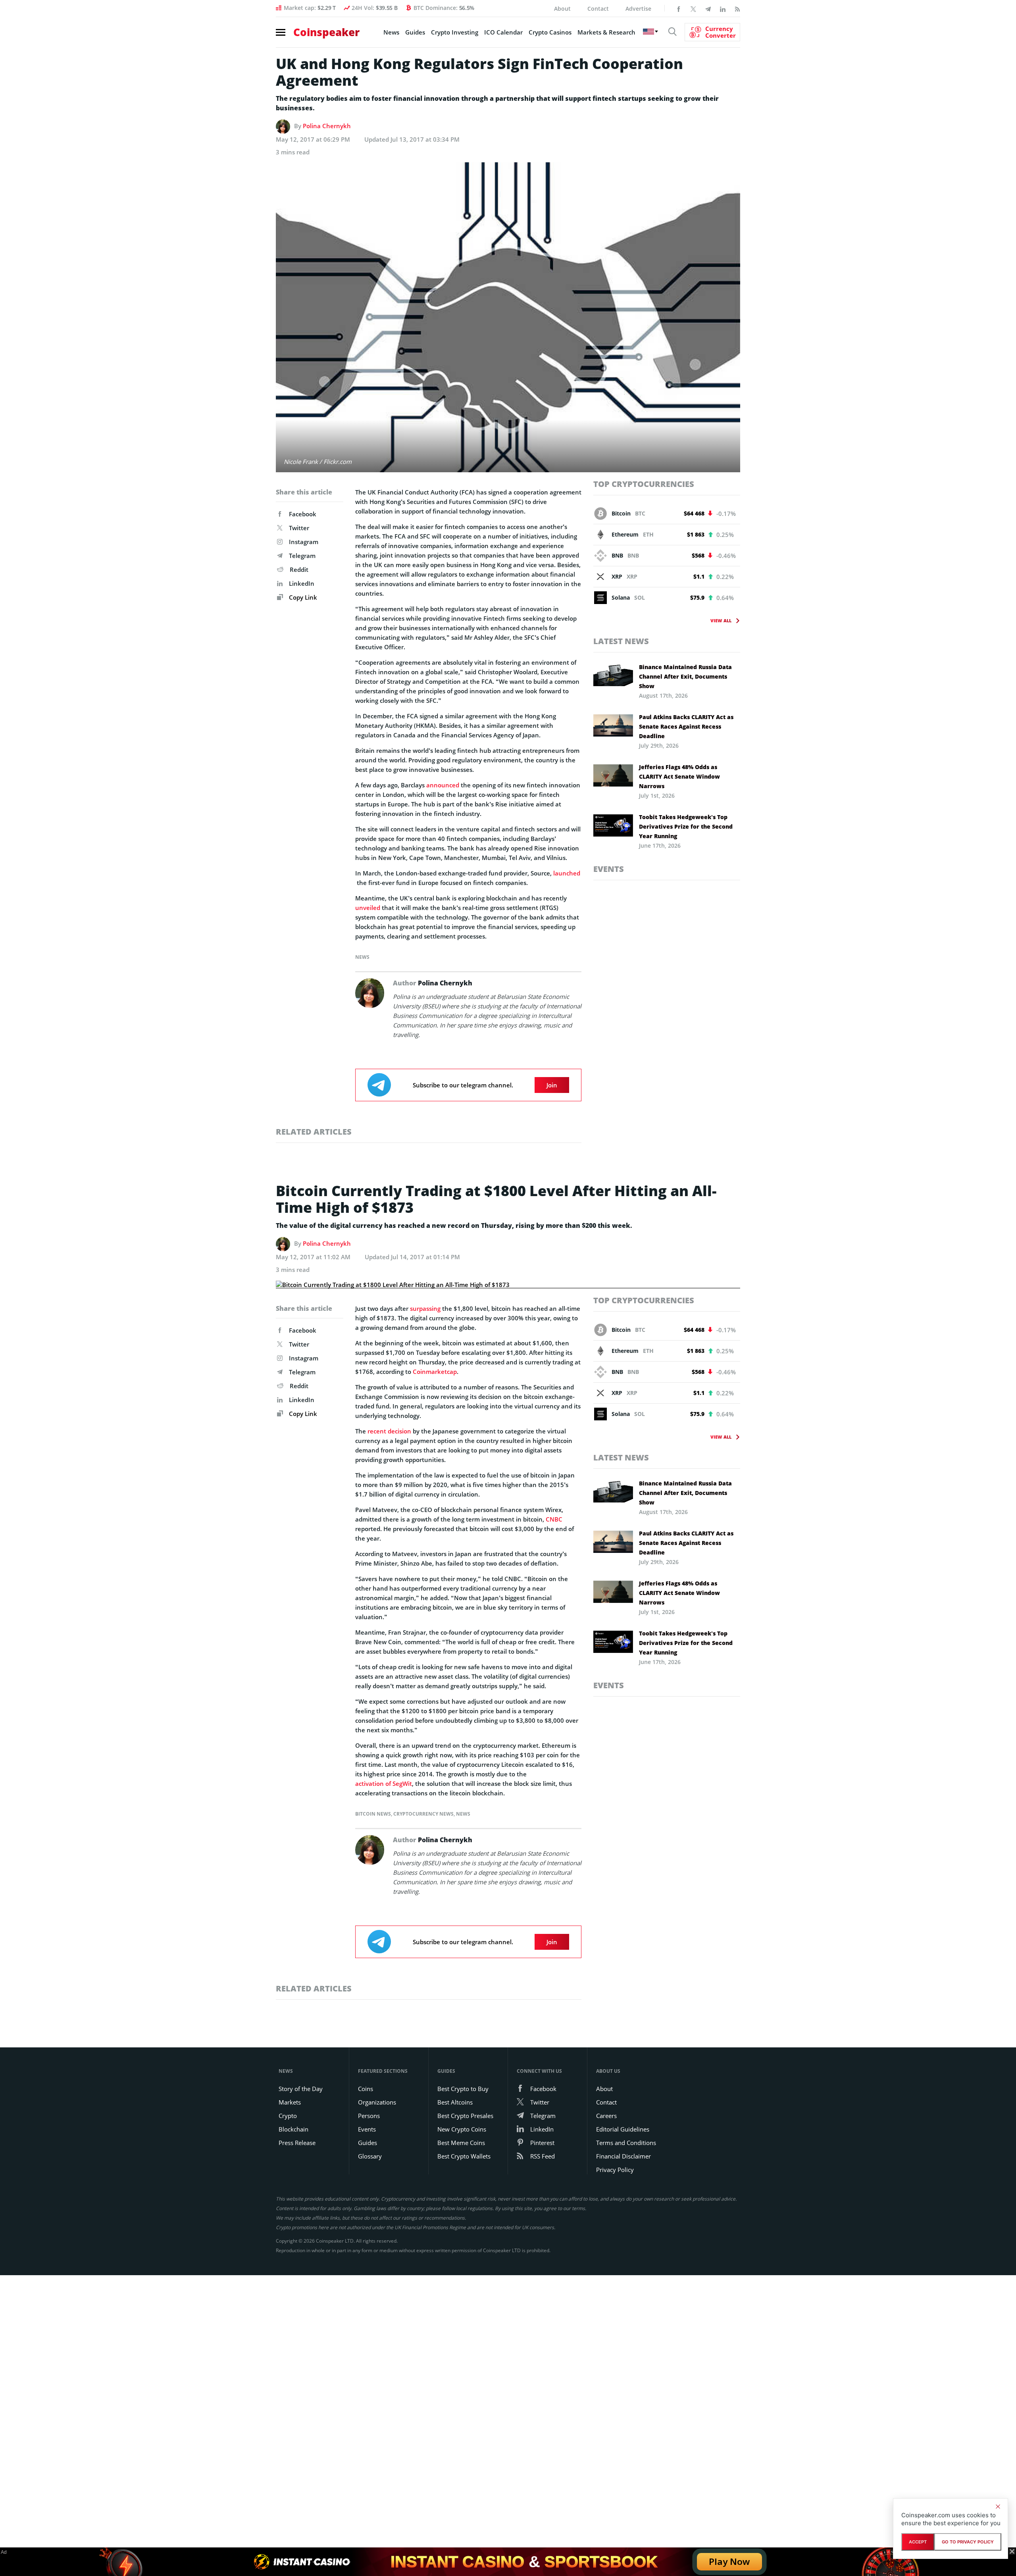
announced (443, 785)
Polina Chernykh (327, 126)
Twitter (299, 528)
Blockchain (293, 2129)
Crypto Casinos (550, 32)
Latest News (621, 641)
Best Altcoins (455, 2102)
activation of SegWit (384, 1783)
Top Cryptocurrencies (644, 484)
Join (552, 1085)
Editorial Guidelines (623, 2129)
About (562, 9)
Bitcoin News (373, 1814)
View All (721, 620)
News (391, 32)
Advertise (638, 9)
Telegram (302, 556)
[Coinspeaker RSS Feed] (737, 8)
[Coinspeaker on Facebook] (679, 8)
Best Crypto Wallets (464, 2156)
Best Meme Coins (461, 2143)
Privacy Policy (615, 2170)
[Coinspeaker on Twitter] (693, 8)
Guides (415, 32)
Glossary (370, 2156)
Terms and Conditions (626, 2143)
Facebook (303, 514)
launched (567, 873)
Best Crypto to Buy (463, 2089)
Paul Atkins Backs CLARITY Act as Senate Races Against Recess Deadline (686, 726)
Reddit (299, 569)
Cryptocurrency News (423, 1814)
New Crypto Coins (462, 2129)
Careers (606, 2116)
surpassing (425, 1308)
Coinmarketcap (435, 1372)
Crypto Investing (455, 32)
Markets (290, 2102)
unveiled (368, 908)
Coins (366, 2089)
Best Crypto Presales (465, 2116)
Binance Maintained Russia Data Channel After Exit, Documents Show (685, 676)
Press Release (297, 2143)
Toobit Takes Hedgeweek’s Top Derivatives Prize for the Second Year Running (686, 826)
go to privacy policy (968, 2542)
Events (609, 869)
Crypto (288, 2116)
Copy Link (302, 597)
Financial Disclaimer (623, 2156)
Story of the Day (301, 2089)
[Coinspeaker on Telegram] (708, 8)
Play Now (729, 2562)
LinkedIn (302, 583)
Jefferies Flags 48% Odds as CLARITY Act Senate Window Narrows (679, 776)
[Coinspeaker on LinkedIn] (723, 8)
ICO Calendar (503, 32)
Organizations (377, 2102)
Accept (918, 2542)
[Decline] (998, 2507)
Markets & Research (606, 32)
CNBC (554, 1519)
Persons (369, 2116)
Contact (598, 9)
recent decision (389, 1431)
